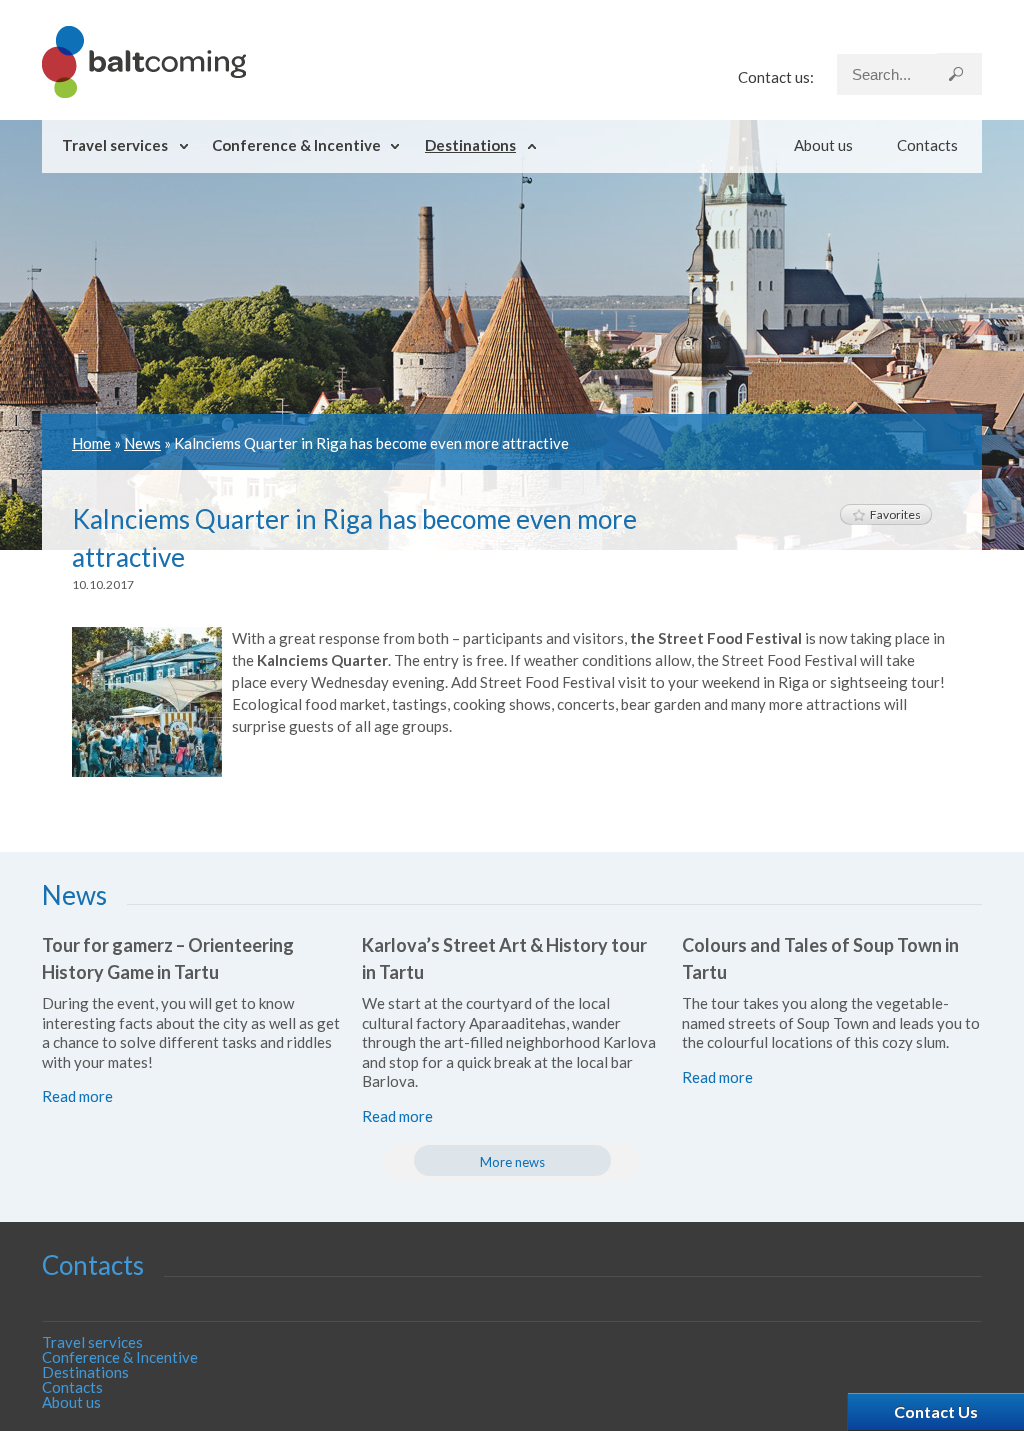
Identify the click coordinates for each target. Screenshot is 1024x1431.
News (142, 443)
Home (91, 443)
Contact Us (936, 1411)
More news (512, 1162)
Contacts (927, 145)
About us (823, 145)
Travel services (115, 145)
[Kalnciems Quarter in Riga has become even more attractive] (147, 771)
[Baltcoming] (144, 92)
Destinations (470, 145)
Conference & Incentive (296, 145)
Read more (77, 1096)
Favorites (895, 514)
